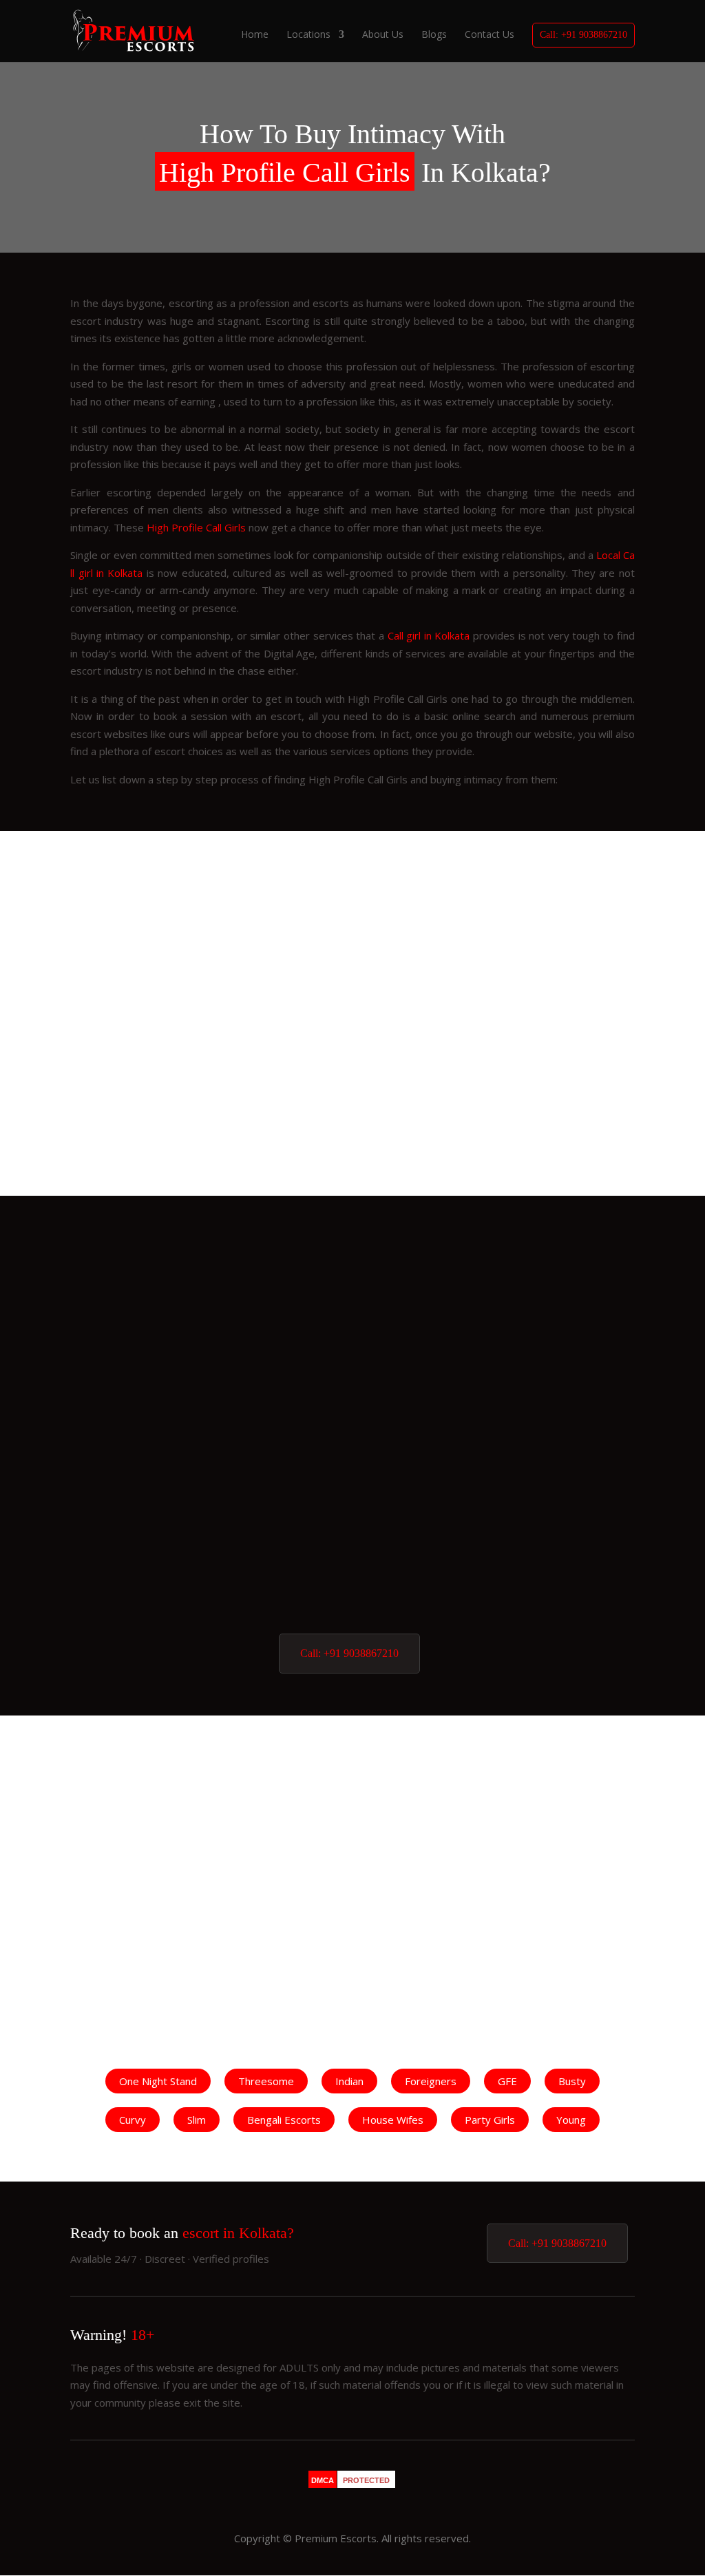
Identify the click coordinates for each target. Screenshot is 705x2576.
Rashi (154, 1139)
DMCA (323, 2480)
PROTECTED (366, 2480)
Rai (352, 1414)
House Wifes (393, 2120)
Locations (308, 35)
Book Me (193, 1098)
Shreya (352, 1351)
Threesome (266, 2081)
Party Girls (490, 2120)
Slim (197, 2120)
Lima (353, 1605)
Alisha (353, 1287)
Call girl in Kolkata (429, 635)
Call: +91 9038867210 (583, 35)
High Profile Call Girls (196, 527)
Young (571, 2120)
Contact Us (490, 35)
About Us (383, 35)
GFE (507, 2081)
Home (255, 35)
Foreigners (431, 2081)
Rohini (353, 1541)
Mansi (353, 1478)
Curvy (133, 2120)
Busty (572, 2081)
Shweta (551, 1807)
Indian (349, 2081)
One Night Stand (158, 2081)
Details (115, 1098)
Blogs (434, 35)
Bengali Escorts (284, 2120)
